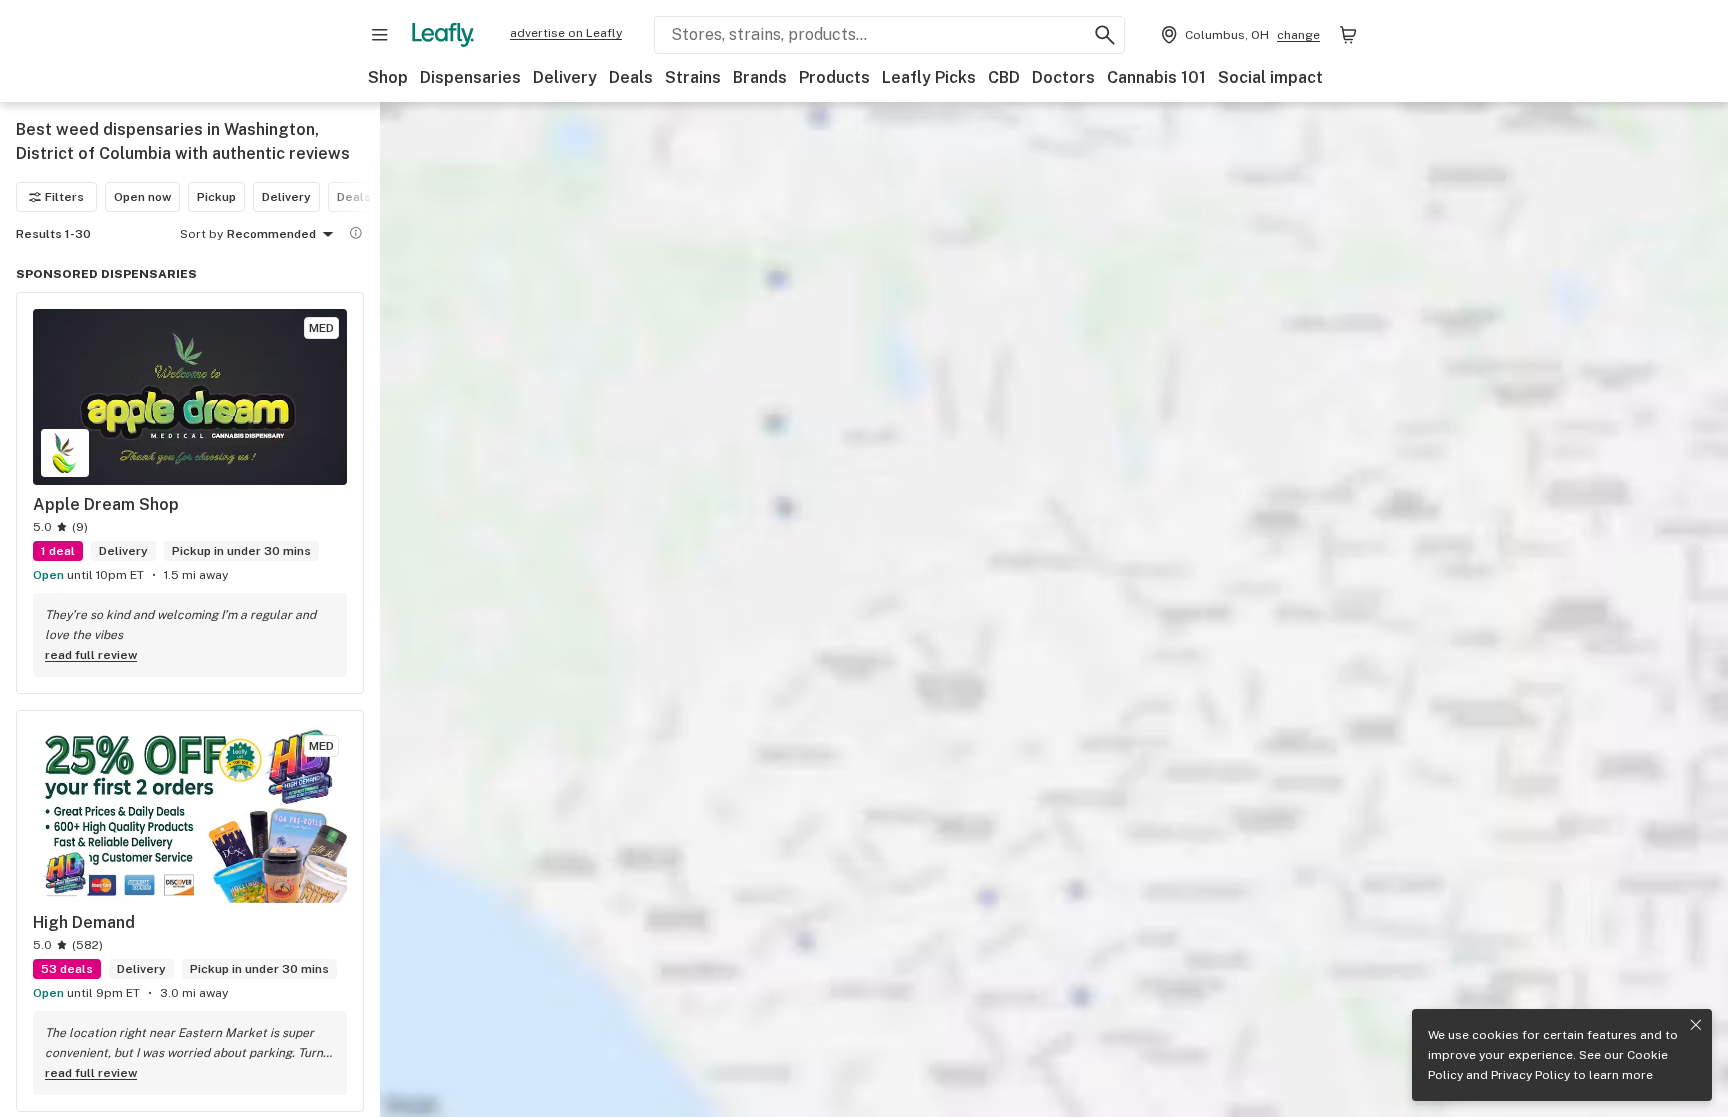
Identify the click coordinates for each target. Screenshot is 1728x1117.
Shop (388, 77)
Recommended (271, 234)
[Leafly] (443, 35)
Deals (631, 77)
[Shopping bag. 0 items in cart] (1348, 35)
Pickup (216, 197)
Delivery (565, 77)
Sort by (201, 234)
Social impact (1270, 77)
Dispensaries (470, 77)
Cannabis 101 (1156, 77)
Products (834, 77)
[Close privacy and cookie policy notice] (1696, 1025)
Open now (142, 197)
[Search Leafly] (1105, 35)
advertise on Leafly (566, 33)
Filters (64, 197)
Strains (693, 77)
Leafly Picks (929, 77)
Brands (760, 77)
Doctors (1063, 77)
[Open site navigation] (380, 35)
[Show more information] (356, 233)
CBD (1004, 77)
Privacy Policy (1530, 1075)
